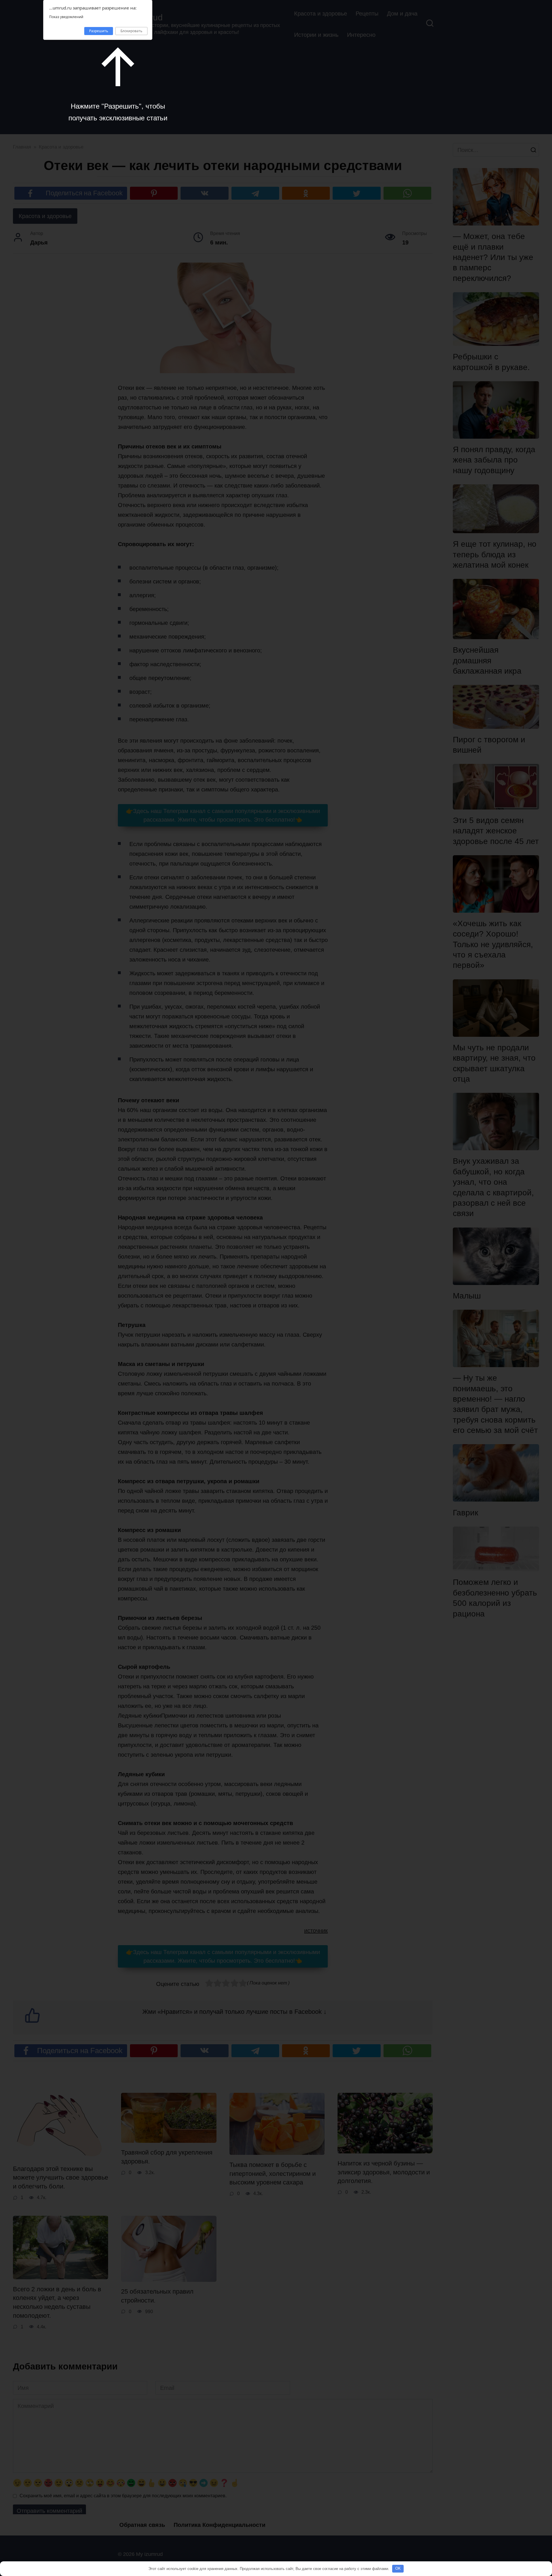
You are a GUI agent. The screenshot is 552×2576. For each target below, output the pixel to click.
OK (398, 2568)
